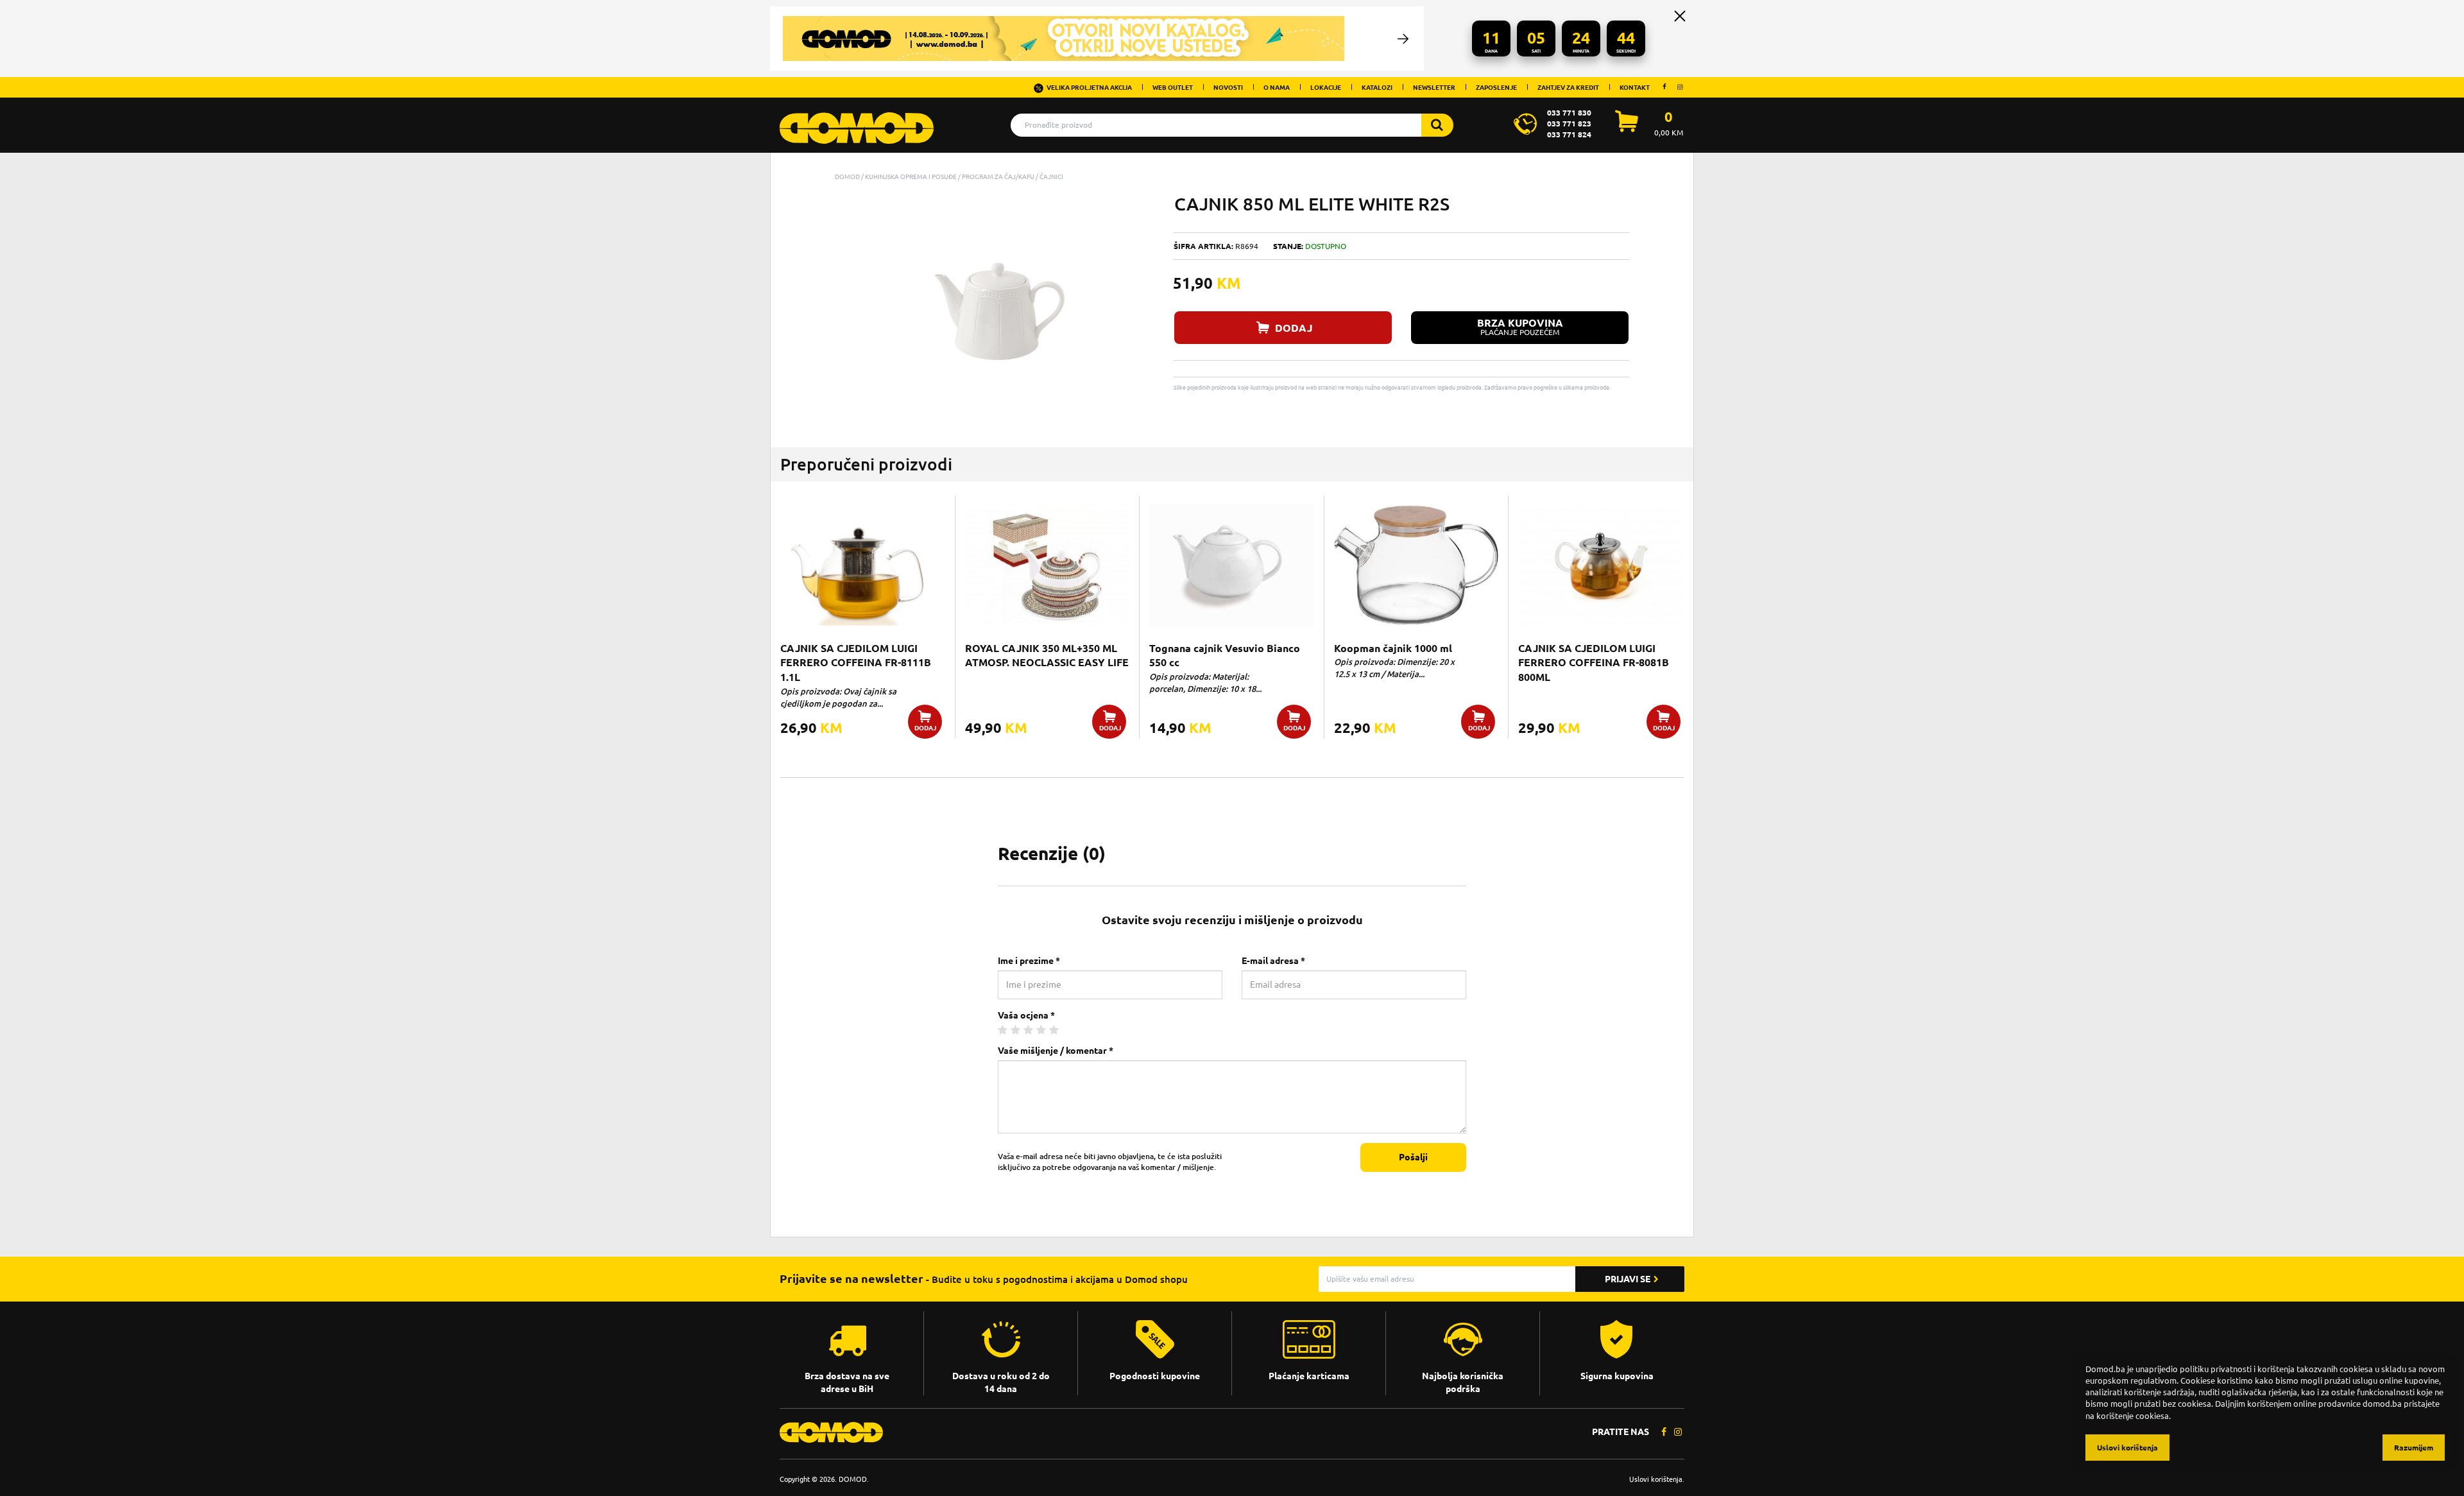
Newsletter (1434, 87)
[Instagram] (1680, 87)
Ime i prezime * (1029, 961)
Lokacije (1326, 87)
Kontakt (1635, 87)
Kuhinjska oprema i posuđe (911, 176)
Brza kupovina (1520, 327)
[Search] (1437, 125)
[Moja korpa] (1627, 128)
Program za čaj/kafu (998, 176)
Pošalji (1413, 1157)
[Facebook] (1664, 87)
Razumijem (2414, 1448)
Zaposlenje (1496, 87)
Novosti (1228, 87)
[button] (1143, 205)
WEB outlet (1173, 87)
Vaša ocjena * (1026, 1015)
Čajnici (1051, 176)
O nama (1277, 87)
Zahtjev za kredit (1568, 87)
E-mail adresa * (1273, 961)
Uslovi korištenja (1656, 1479)
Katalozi (1377, 87)
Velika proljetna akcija (1089, 87)
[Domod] (857, 121)
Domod (847, 176)
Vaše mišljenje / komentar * (1056, 1051)
